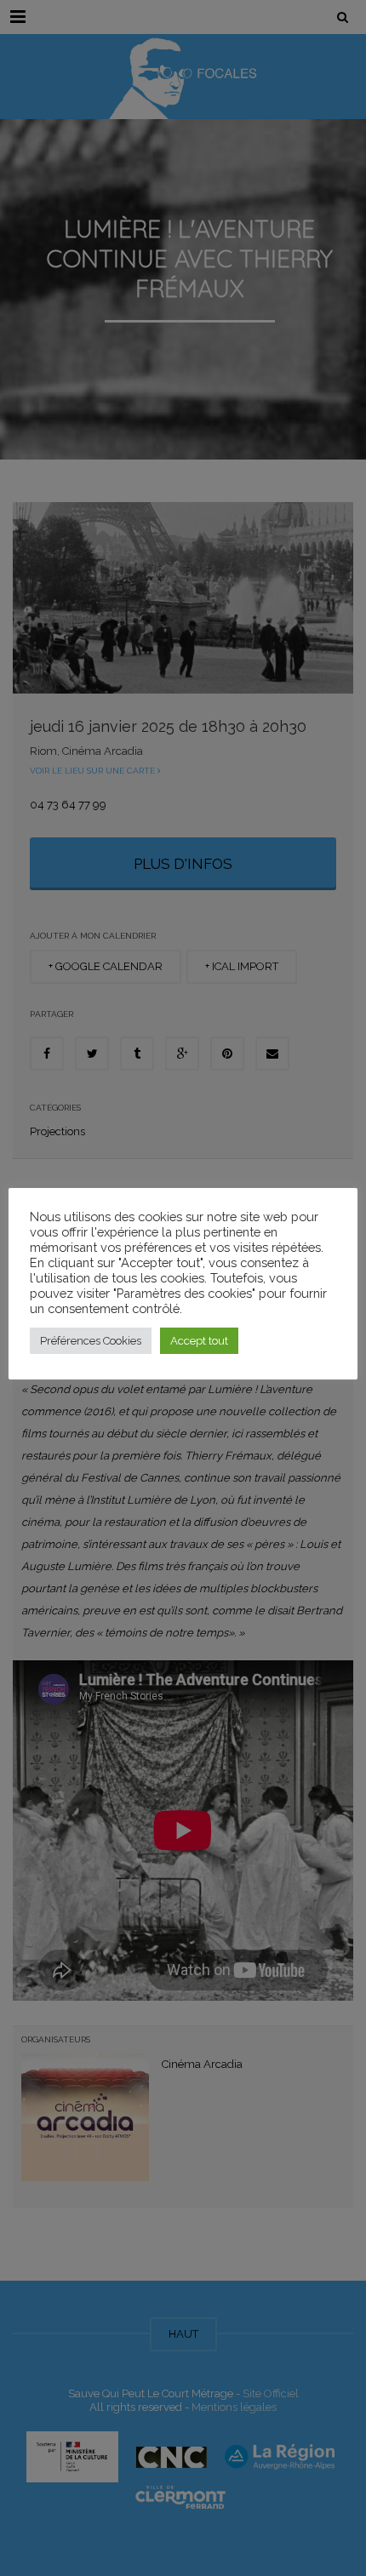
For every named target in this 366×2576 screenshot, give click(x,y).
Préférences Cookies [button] (91, 1341)
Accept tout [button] (199, 1341)
